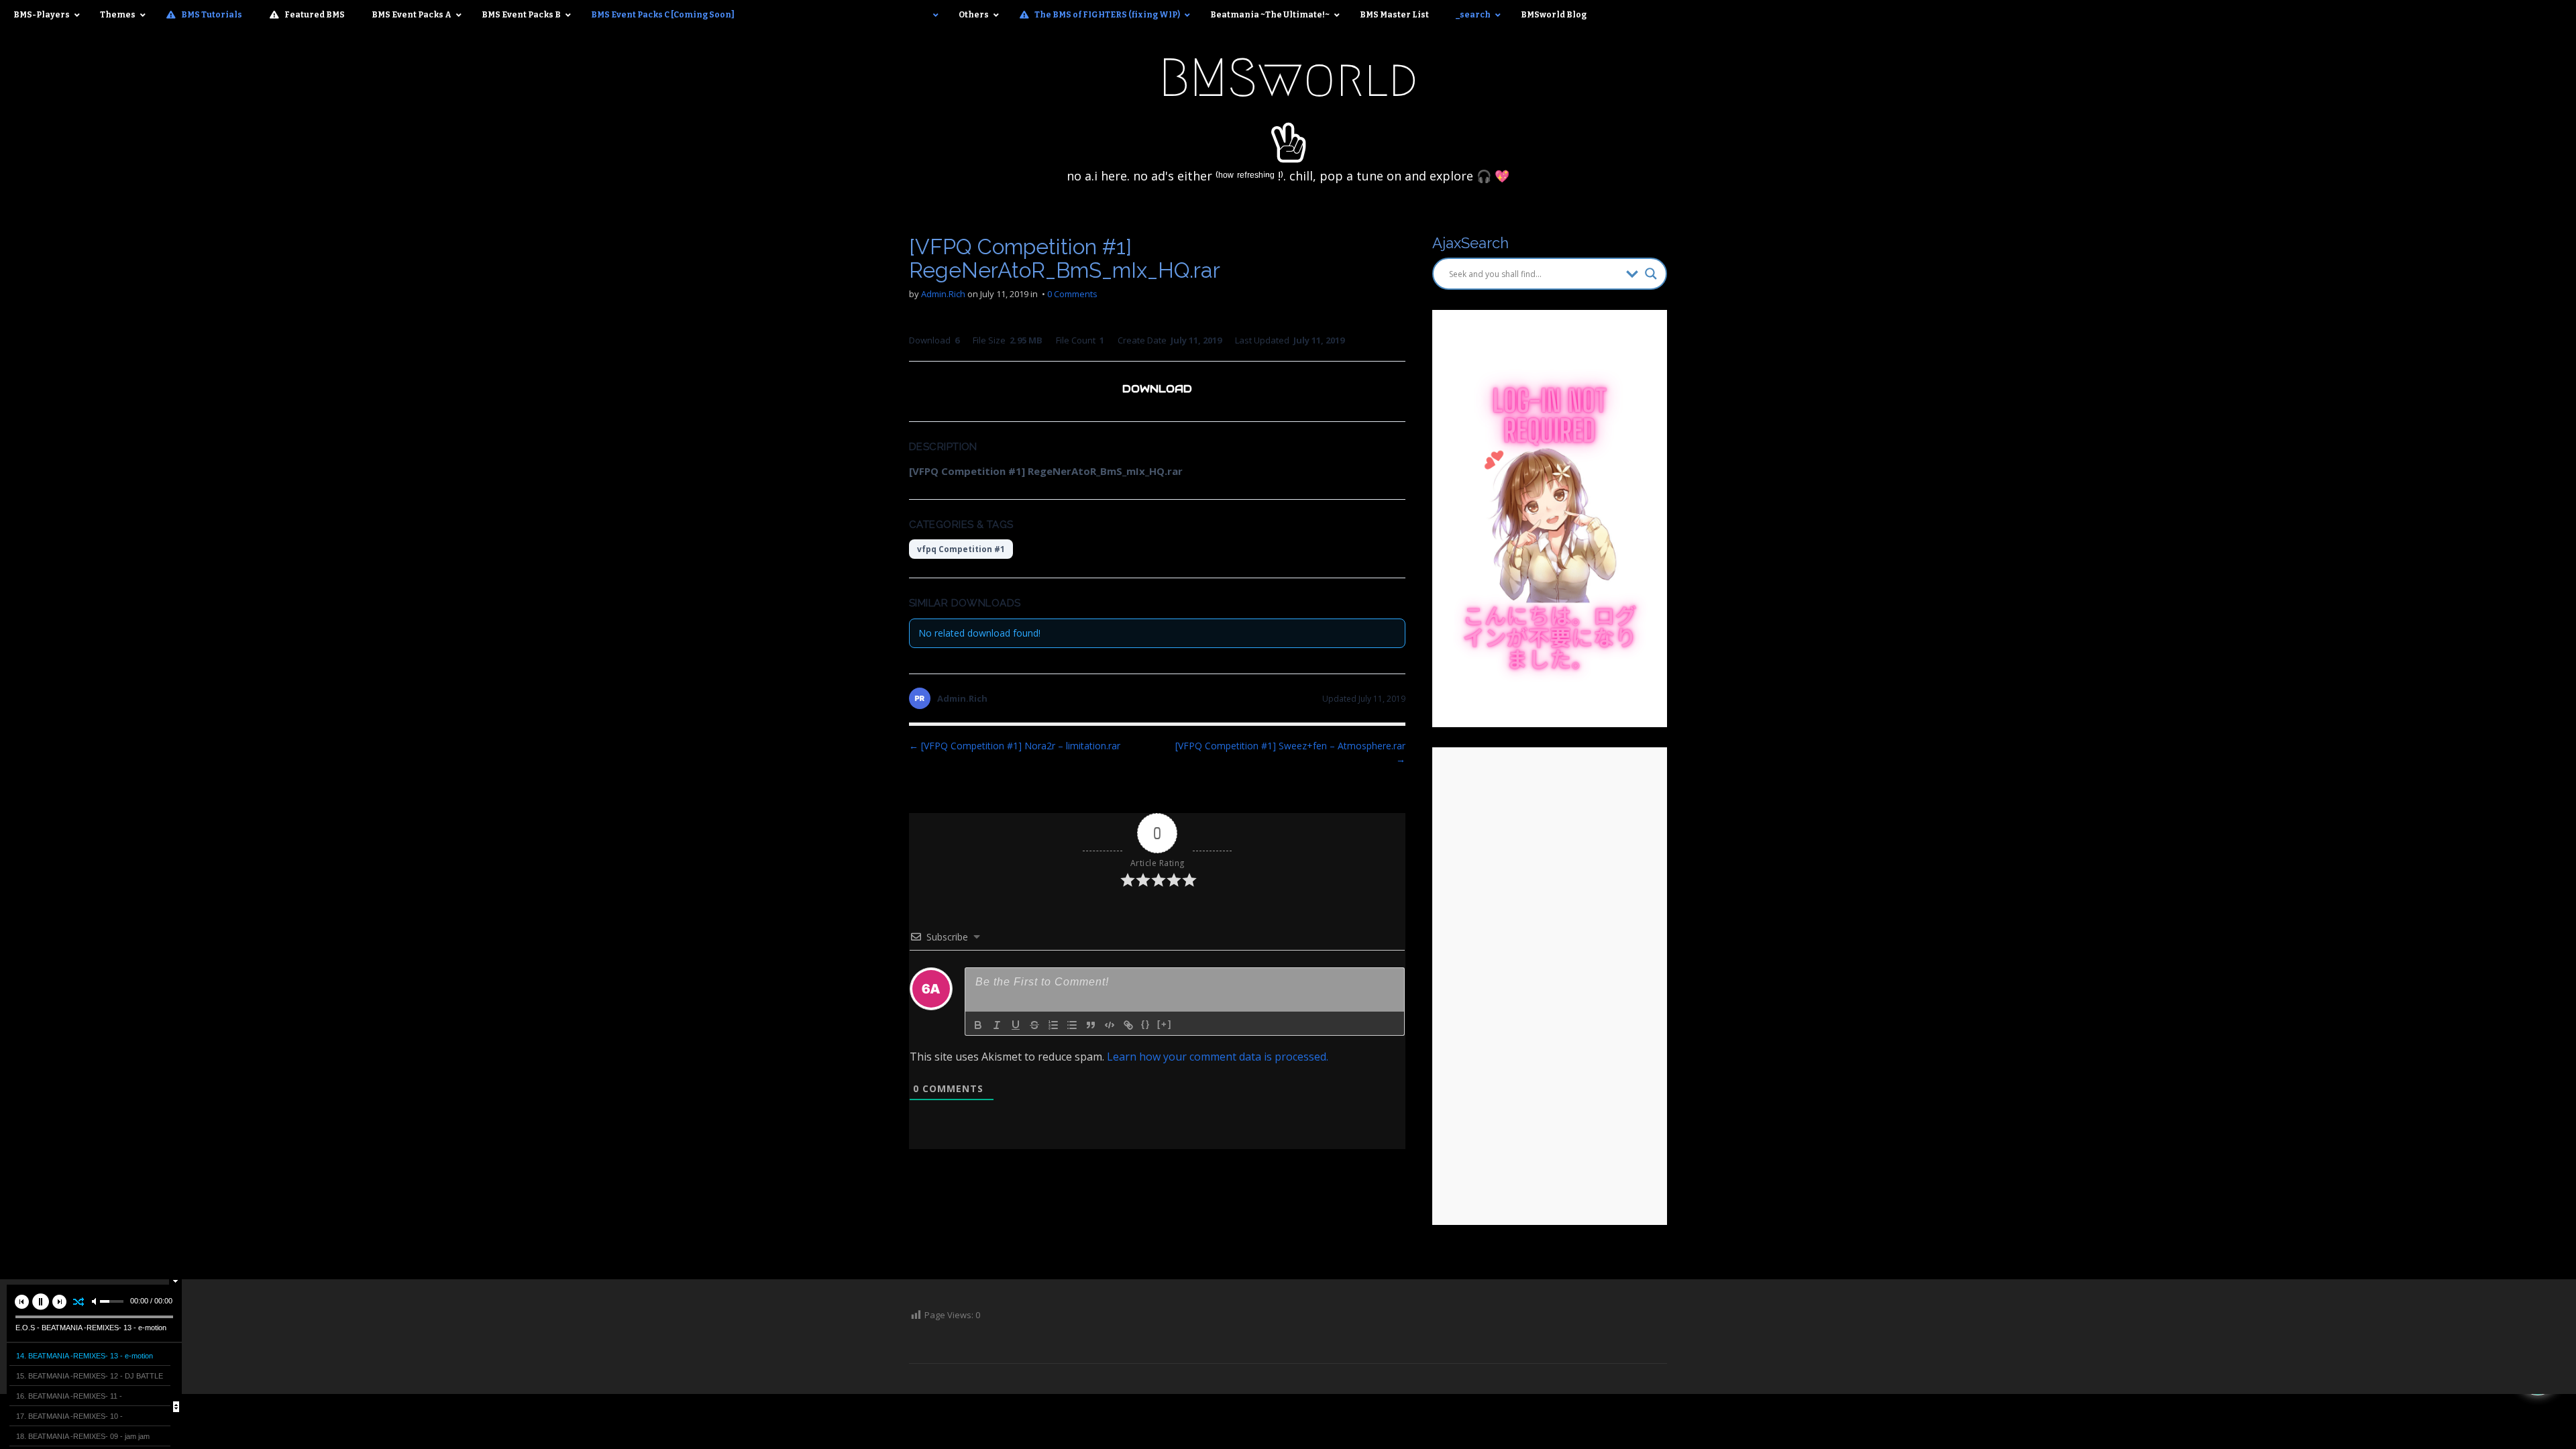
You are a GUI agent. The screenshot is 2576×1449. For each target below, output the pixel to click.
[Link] (1128, 1025)
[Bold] (978, 1025)
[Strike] (1034, 1025)
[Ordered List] (1053, 1025)
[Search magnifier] (1651, 274)
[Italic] (997, 1025)
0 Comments (1072, 294)
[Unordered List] (1072, 1025)
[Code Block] (1110, 1025)
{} (1146, 1024)
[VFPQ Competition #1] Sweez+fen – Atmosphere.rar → (1290, 752)
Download (1157, 389)
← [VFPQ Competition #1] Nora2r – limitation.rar (1015, 746)
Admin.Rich (943, 294)
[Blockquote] (1091, 1025)
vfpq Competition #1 (961, 549)
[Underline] (1016, 1025)
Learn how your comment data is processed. (1218, 1057)
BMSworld (1288, 78)
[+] (1165, 1024)
